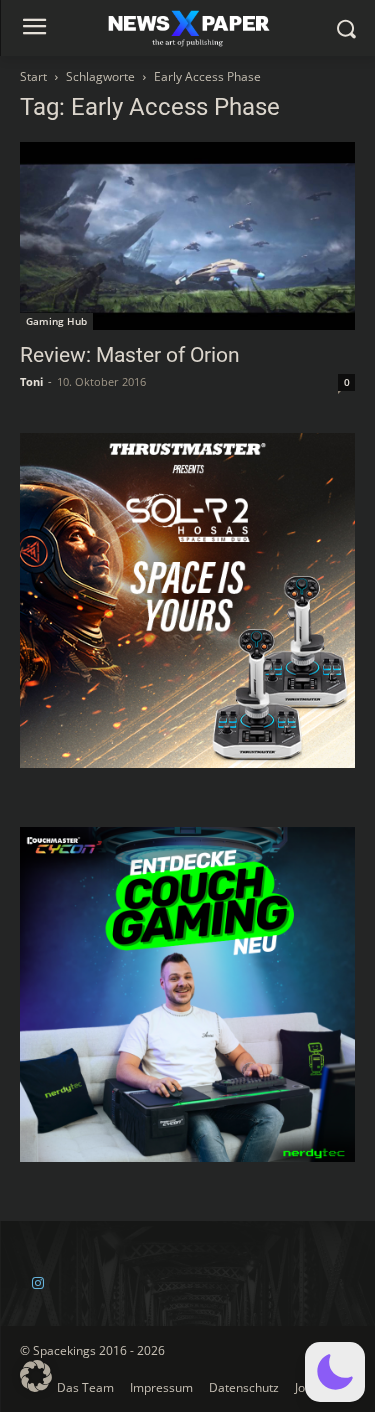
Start (33, 76)
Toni (31, 381)
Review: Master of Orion (130, 355)
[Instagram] (37, 1283)
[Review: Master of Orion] (187, 236)
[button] (335, 1372)
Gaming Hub (56, 321)
